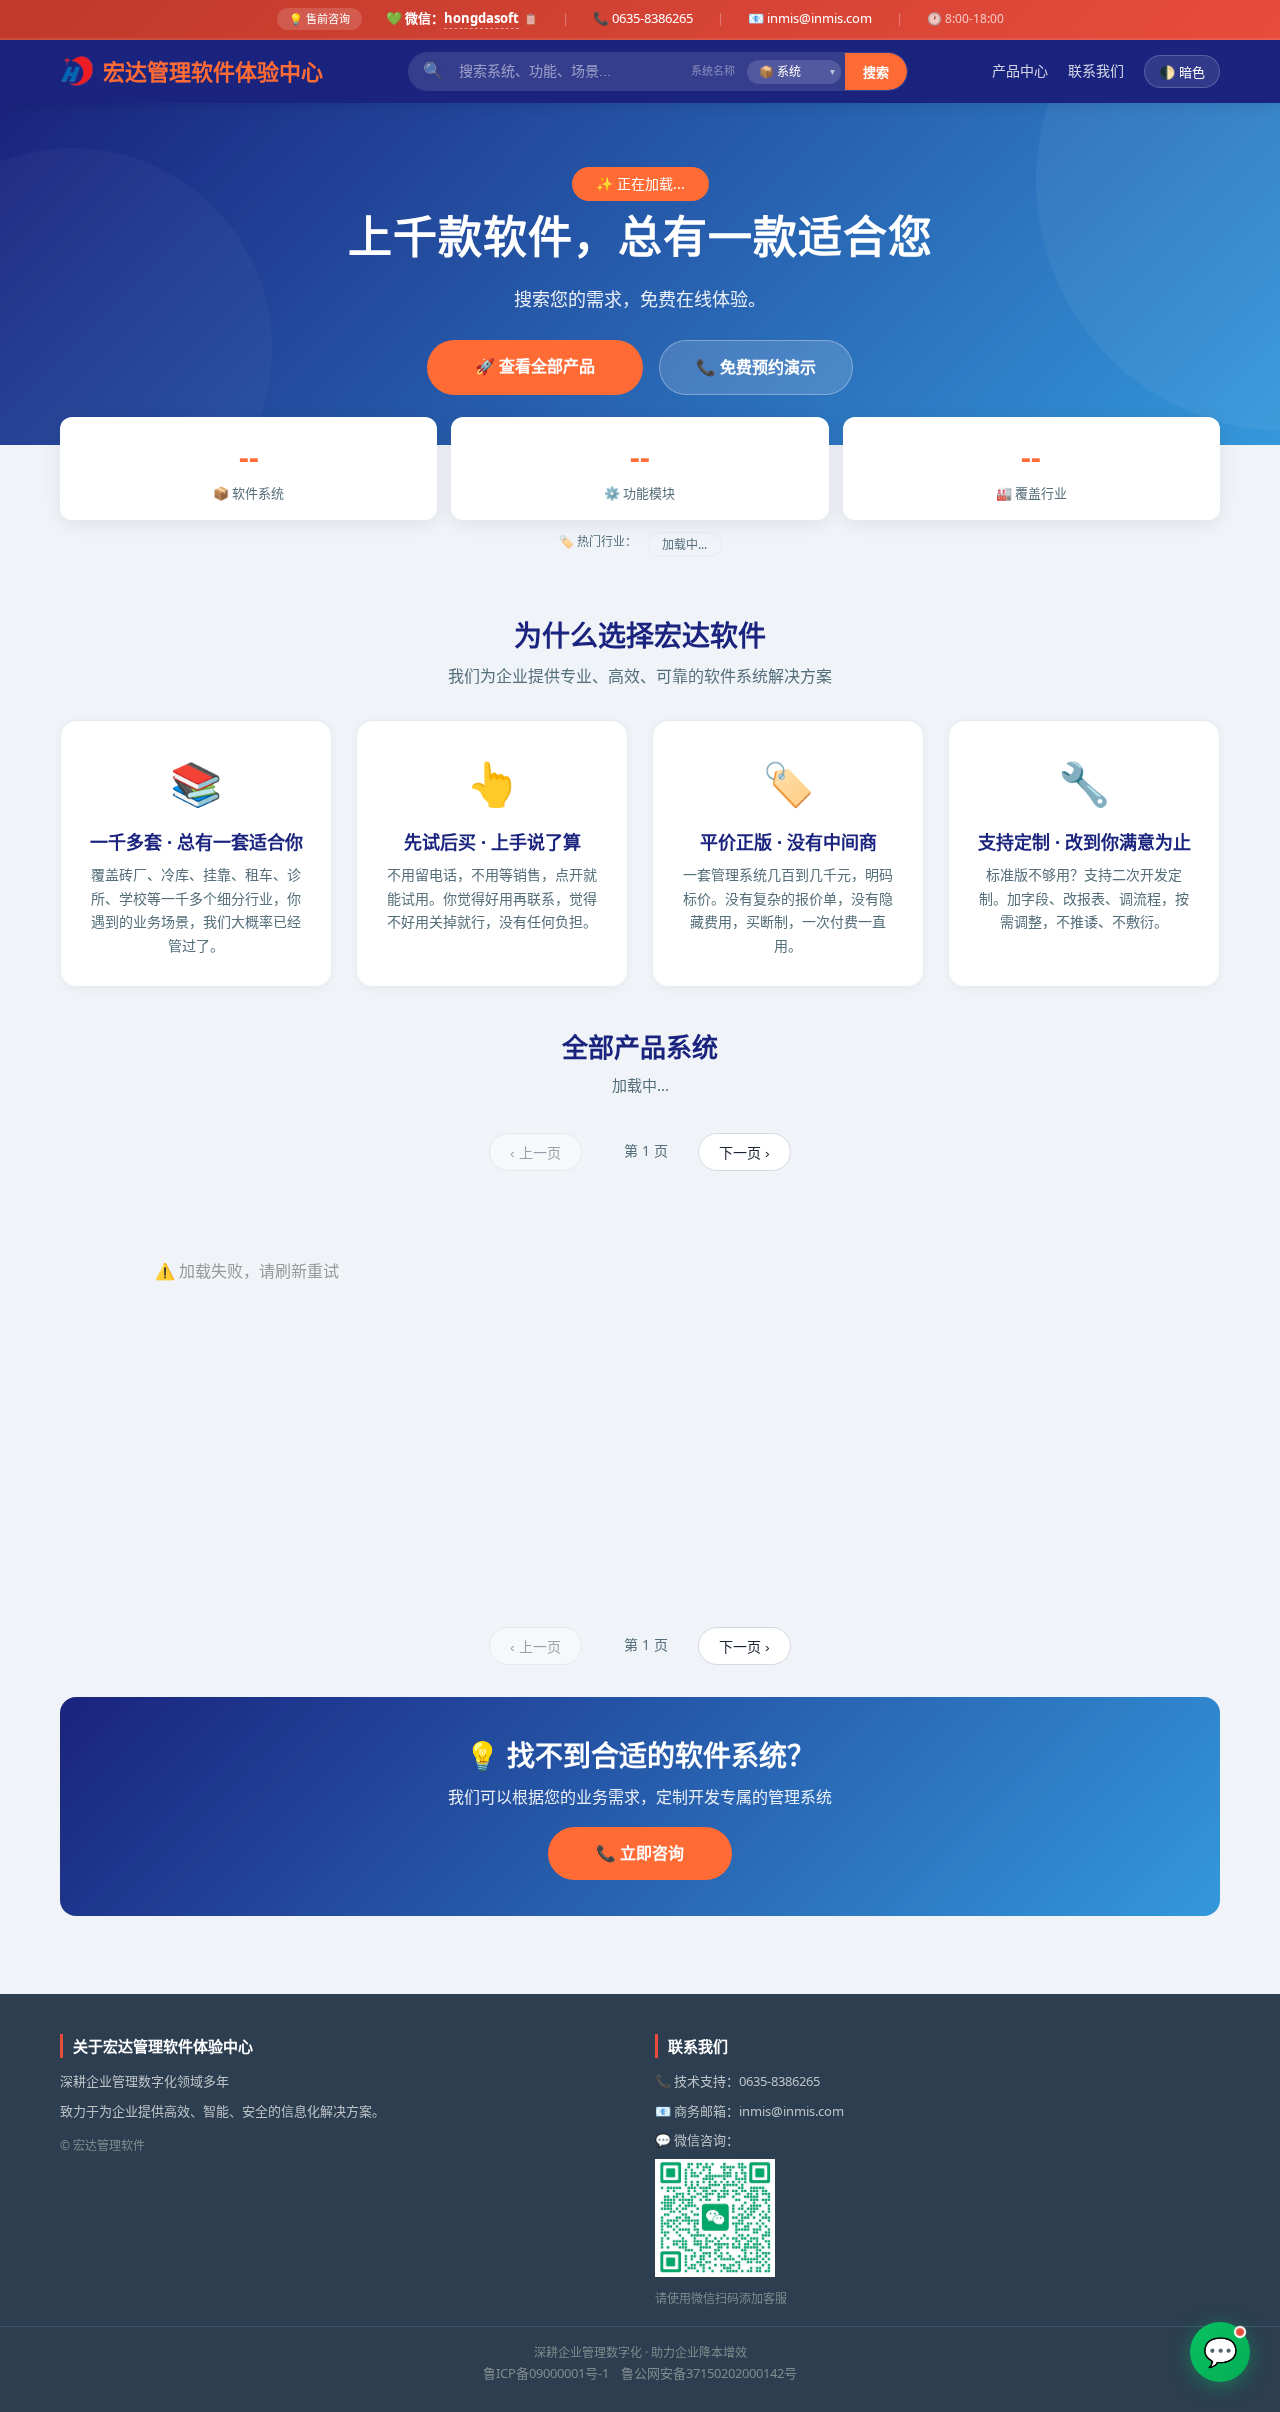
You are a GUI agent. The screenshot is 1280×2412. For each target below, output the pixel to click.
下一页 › (744, 1153)
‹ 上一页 (535, 1153)
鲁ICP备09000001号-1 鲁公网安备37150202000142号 (640, 2373)
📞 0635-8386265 (643, 18)
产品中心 (1020, 70)
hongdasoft (481, 18)
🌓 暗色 (1182, 72)
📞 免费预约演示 (756, 367)
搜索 (876, 72)
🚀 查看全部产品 (535, 366)
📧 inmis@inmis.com (810, 18)
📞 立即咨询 (640, 1853)
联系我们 (1096, 70)
